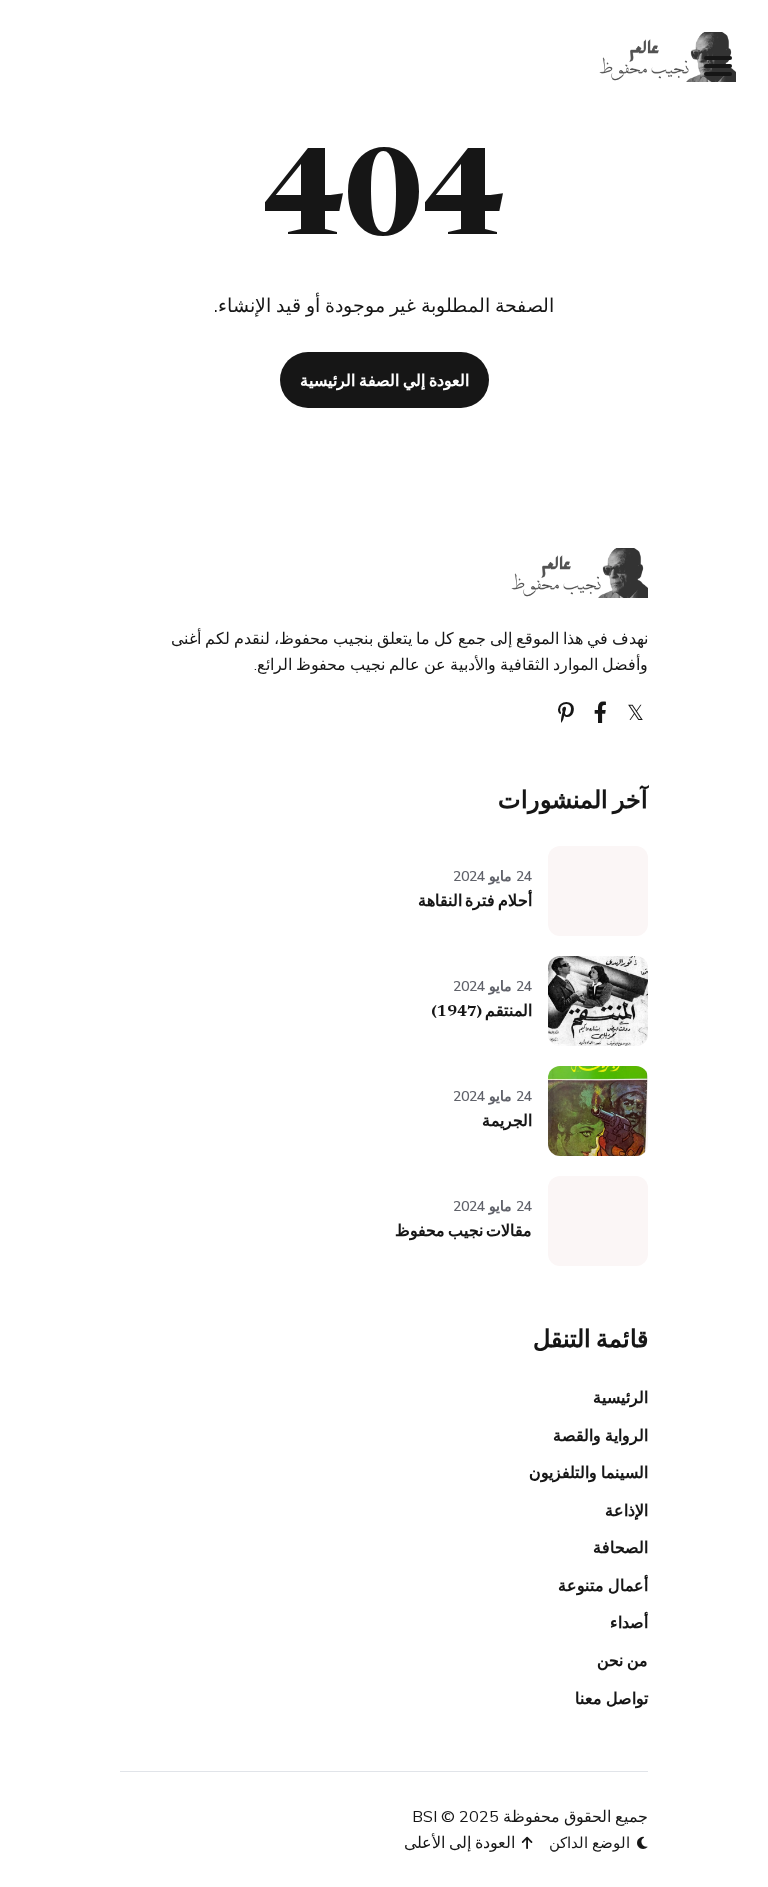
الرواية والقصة (600, 1435)
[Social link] (635, 712)
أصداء (629, 1622)
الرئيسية (620, 1397)
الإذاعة (626, 1510)
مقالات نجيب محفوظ (463, 1232)
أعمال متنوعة (603, 1585)
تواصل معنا (611, 1698)
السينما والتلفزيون (588, 1472)
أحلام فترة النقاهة (475, 902)
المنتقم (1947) (481, 1012)
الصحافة (620, 1547)
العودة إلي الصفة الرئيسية (384, 380)
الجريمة (507, 1122)
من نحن (622, 1660)
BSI (424, 1816)
